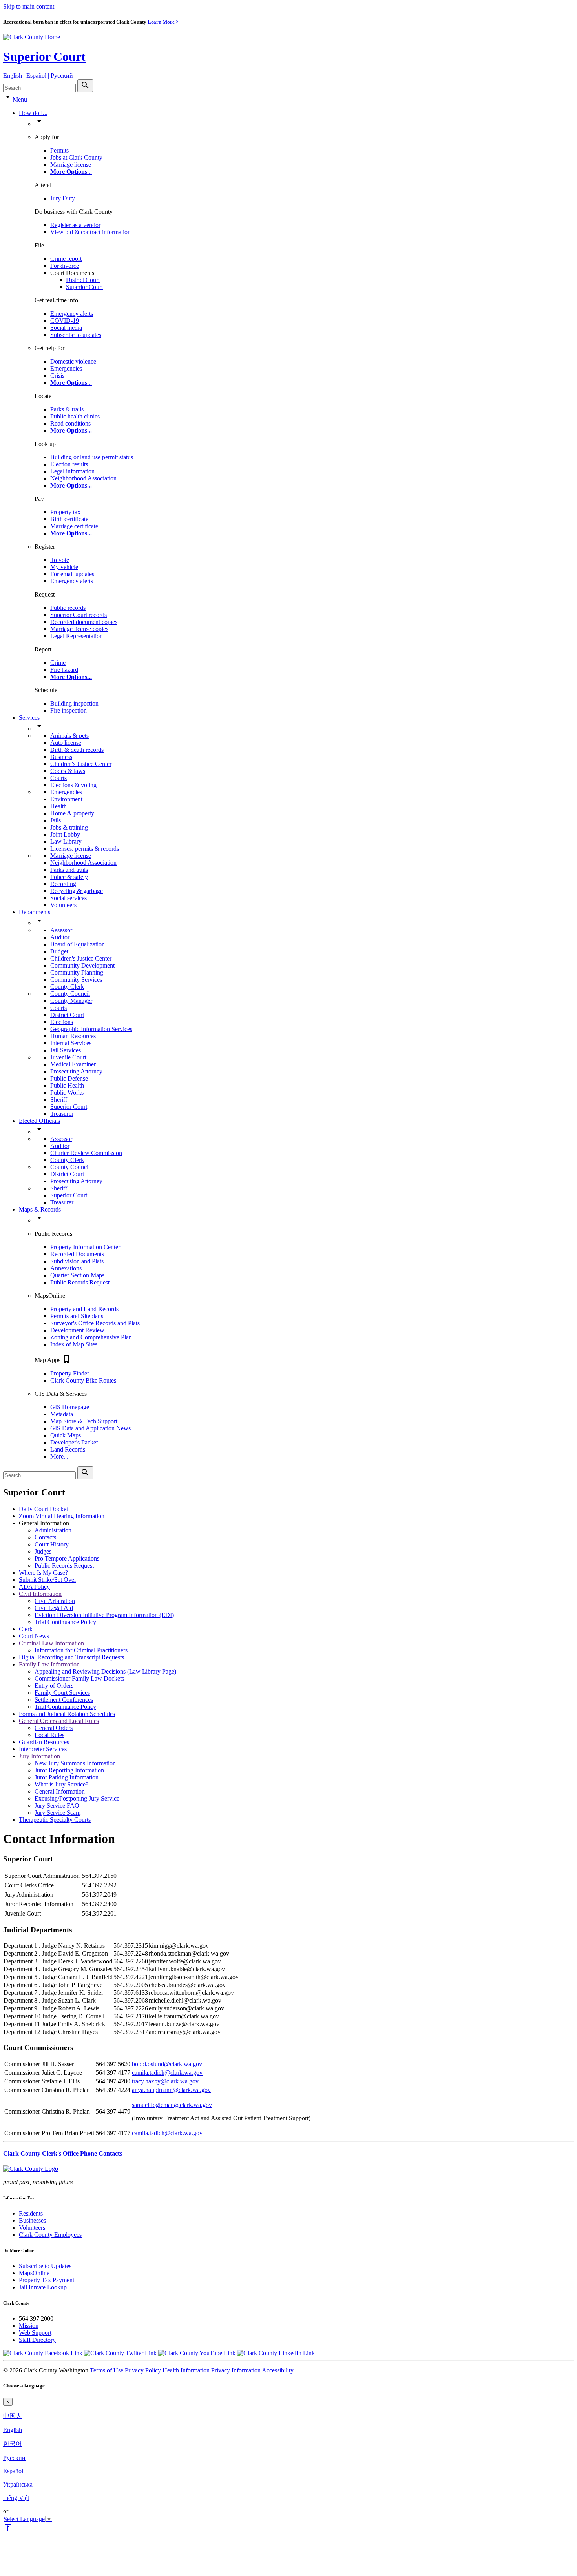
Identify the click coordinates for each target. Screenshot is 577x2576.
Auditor (60, 937)
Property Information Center (85, 1247)
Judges (43, 1551)
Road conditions (70, 423)
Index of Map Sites (74, 1344)
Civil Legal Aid (54, 1608)
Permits (59, 150)
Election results (69, 464)
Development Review (77, 1330)
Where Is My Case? (43, 1573)
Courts (58, 778)
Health (58, 806)
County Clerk (67, 987)
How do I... (33, 113)
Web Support (35, 2333)
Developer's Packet (74, 1442)
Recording (63, 884)
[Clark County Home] (32, 37)
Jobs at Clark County (76, 157)
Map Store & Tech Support (84, 1421)
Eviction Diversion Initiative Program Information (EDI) (104, 1615)
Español (13, 2471)
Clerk (26, 1629)
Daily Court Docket (43, 1509)
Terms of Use (107, 2370)
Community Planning (77, 972)
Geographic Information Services (91, 1029)
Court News (34, 1636)
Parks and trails (69, 870)
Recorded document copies (84, 622)
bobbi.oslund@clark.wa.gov (167, 2064)
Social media (66, 328)
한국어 (13, 2444)
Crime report (66, 259)
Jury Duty (63, 198)
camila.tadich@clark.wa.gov (167, 2073)
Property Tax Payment (47, 2280)
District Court (83, 280)
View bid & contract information (90, 232)
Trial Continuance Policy (65, 1622)
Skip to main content (29, 6)
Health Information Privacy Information (212, 2370)
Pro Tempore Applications (67, 1558)
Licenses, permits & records (85, 849)
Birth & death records (77, 750)
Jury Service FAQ (57, 1806)
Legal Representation (77, 636)
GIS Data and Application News (90, 1428)
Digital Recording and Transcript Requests (71, 1657)
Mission (29, 2326)
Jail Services (66, 1050)
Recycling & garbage (77, 891)
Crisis (57, 376)
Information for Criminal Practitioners (81, 1650)
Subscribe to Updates (45, 2266)
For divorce (65, 266)
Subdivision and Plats (77, 1261)
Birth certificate (69, 519)
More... (59, 1456)
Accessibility (278, 2370)
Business (61, 757)
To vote (60, 560)
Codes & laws (68, 771)
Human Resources (73, 1036)
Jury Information (39, 1756)
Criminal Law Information (51, 1643)
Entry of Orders (54, 1685)
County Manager (71, 1001)
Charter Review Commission (86, 1153)
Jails (56, 820)
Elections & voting (73, 785)
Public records (68, 608)
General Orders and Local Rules (59, 1721)
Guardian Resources (44, 1742)
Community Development (82, 965)
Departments (35, 912)
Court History (52, 1544)
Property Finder (70, 1373)
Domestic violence (73, 361)
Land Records (68, 1449)
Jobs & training (69, 827)
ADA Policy (34, 1587)
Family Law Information (49, 1664)
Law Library (66, 841)
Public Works (67, 1092)
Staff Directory (37, 2340)
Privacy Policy (143, 2370)
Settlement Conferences (64, 1700)
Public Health (67, 1085)
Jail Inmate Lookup (43, 2287)
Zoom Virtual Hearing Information (62, 1516)
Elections (62, 1022)
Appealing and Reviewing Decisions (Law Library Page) (105, 1671)
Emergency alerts (72, 314)
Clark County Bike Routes (83, 1380)
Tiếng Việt (16, 2498)
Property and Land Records (84, 1309)
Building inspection (74, 703)
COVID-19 (65, 321)
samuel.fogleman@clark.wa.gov (172, 2105)
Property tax (65, 512)
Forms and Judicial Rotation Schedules (67, 1714)
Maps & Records (40, 1209)
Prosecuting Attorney (76, 1071)
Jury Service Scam (58, 1813)
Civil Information (40, 1594)
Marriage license (71, 165)
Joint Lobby (65, 834)
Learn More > (163, 22)
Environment (66, 799)
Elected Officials (39, 1121)
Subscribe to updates (76, 335)
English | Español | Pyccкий (38, 75)
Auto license (66, 743)
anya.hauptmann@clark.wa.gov (171, 2090)
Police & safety (69, 877)
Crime (58, 663)
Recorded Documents (77, 1254)
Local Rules (49, 1735)
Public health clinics (75, 416)
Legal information (72, 471)
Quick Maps (66, 1435)
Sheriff (59, 1100)
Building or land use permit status (92, 457)
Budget (59, 951)
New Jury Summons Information (75, 1763)
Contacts (45, 1537)
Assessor (61, 930)
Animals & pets (69, 736)
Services (29, 718)
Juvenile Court (68, 1057)
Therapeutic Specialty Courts (55, 1820)
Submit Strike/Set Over (47, 1580)
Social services (68, 898)
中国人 (13, 2416)
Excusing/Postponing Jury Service (77, 1798)
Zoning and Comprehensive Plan (91, 1337)
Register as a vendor (75, 225)
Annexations (66, 1268)
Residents (31, 2213)
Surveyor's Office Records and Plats (95, 1323)
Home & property (72, 813)
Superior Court (44, 56)
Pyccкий (14, 2458)
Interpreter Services (43, 1749)
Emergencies (66, 368)
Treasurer (62, 1114)
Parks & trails (67, 409)
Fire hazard (64, 670)
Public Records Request (80, 1282)
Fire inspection (68, 710)
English (13, 2430)
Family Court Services (62, 1693)
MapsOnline (34, 2273)
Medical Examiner (73, 1064)
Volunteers (63, 905)
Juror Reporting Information (69, 1770)
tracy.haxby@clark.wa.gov (165, 2081)
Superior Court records (79, 615)
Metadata (62, 1414)
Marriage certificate (74, 526)
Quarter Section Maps (77, 1275)
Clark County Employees (50, 2235)
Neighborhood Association (83, 478)
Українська (18, 2484)
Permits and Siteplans (77, 1316)
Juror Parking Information (67, 1777)
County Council (70, 994)
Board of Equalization (78, 944)
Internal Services (71, 1043)
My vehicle (64, 567)
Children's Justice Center (81, 764)
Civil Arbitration (55, 1601)
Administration (53, 1530)
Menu (20, 99)
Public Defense (69, 1078)
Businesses (32, 2220)
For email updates (72, 574)
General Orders (54, 1728)
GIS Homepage (70, 1407)
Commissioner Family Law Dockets (79, 1678)
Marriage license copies (79, 629)
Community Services (76, 980)
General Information (60, 1791)
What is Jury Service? (61, 1784)
